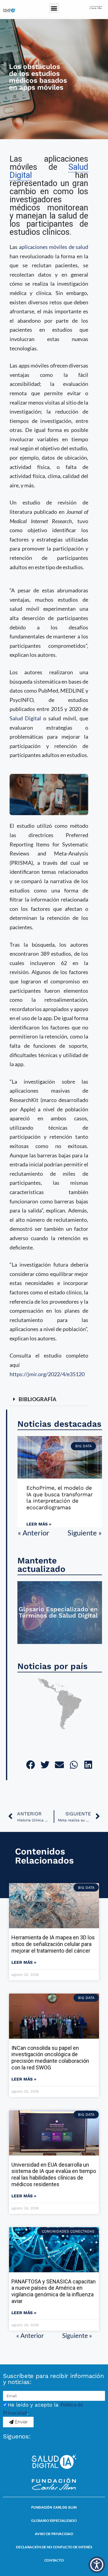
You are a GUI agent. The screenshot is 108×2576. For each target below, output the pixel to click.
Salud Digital (25, 718)
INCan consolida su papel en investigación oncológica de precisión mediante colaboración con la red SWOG (50, 2058)
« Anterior (34, 1533)
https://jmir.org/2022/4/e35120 (47, 1374)
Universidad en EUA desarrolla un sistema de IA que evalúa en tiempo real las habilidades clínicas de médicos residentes (54, 2174)
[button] (54, 8)
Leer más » (39, 1524)
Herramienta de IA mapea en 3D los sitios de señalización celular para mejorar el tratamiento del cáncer (53, 1944)
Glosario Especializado (54, 2520)
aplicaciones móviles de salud (54, 247)
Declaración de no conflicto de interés (54, 2547)
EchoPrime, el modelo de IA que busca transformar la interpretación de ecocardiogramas (60, 1497)
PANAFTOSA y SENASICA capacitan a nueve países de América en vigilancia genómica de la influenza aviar (54, 2291)
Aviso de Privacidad (54, 2534)
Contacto (54, 2560)
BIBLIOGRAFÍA (37, 1399)
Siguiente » (85, 1533)
